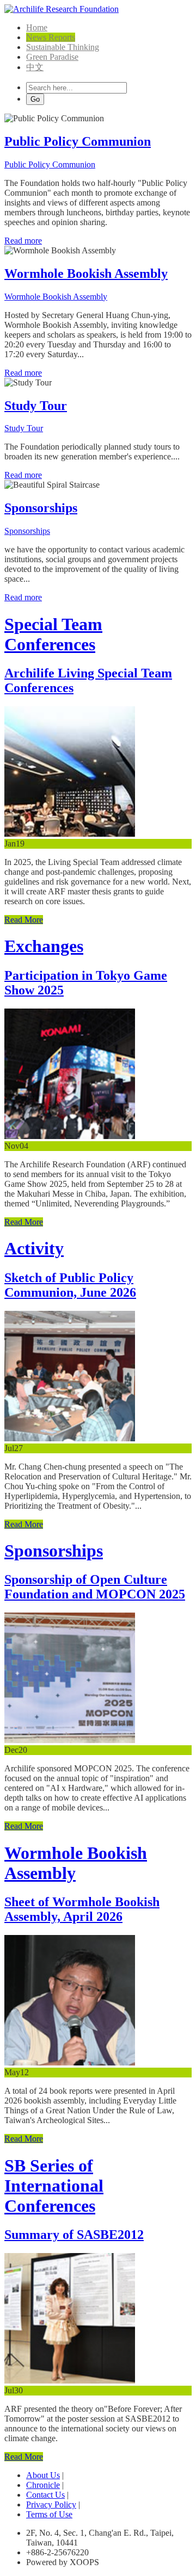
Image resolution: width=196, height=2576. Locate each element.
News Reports (51, 37)
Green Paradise (52, 57)
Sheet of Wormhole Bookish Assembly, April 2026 (82, 1909)
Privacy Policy (51, 2505)
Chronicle (43, 2485)
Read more (23, 241)
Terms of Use (49, 2514)
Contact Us (45, 2495)
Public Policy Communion (78, 141)
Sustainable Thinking (63, 47)
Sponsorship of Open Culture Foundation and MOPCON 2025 (95, 1587)
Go (35, 99)
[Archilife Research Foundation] (62, 9)
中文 (35, 67)
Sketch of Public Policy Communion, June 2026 (70, 1285)
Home (37, 27)
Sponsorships (41, 508)
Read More (24, 920)
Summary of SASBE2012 (74, 2235)
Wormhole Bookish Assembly (86, 273)
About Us (43, 2475)
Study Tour (36, 406)
